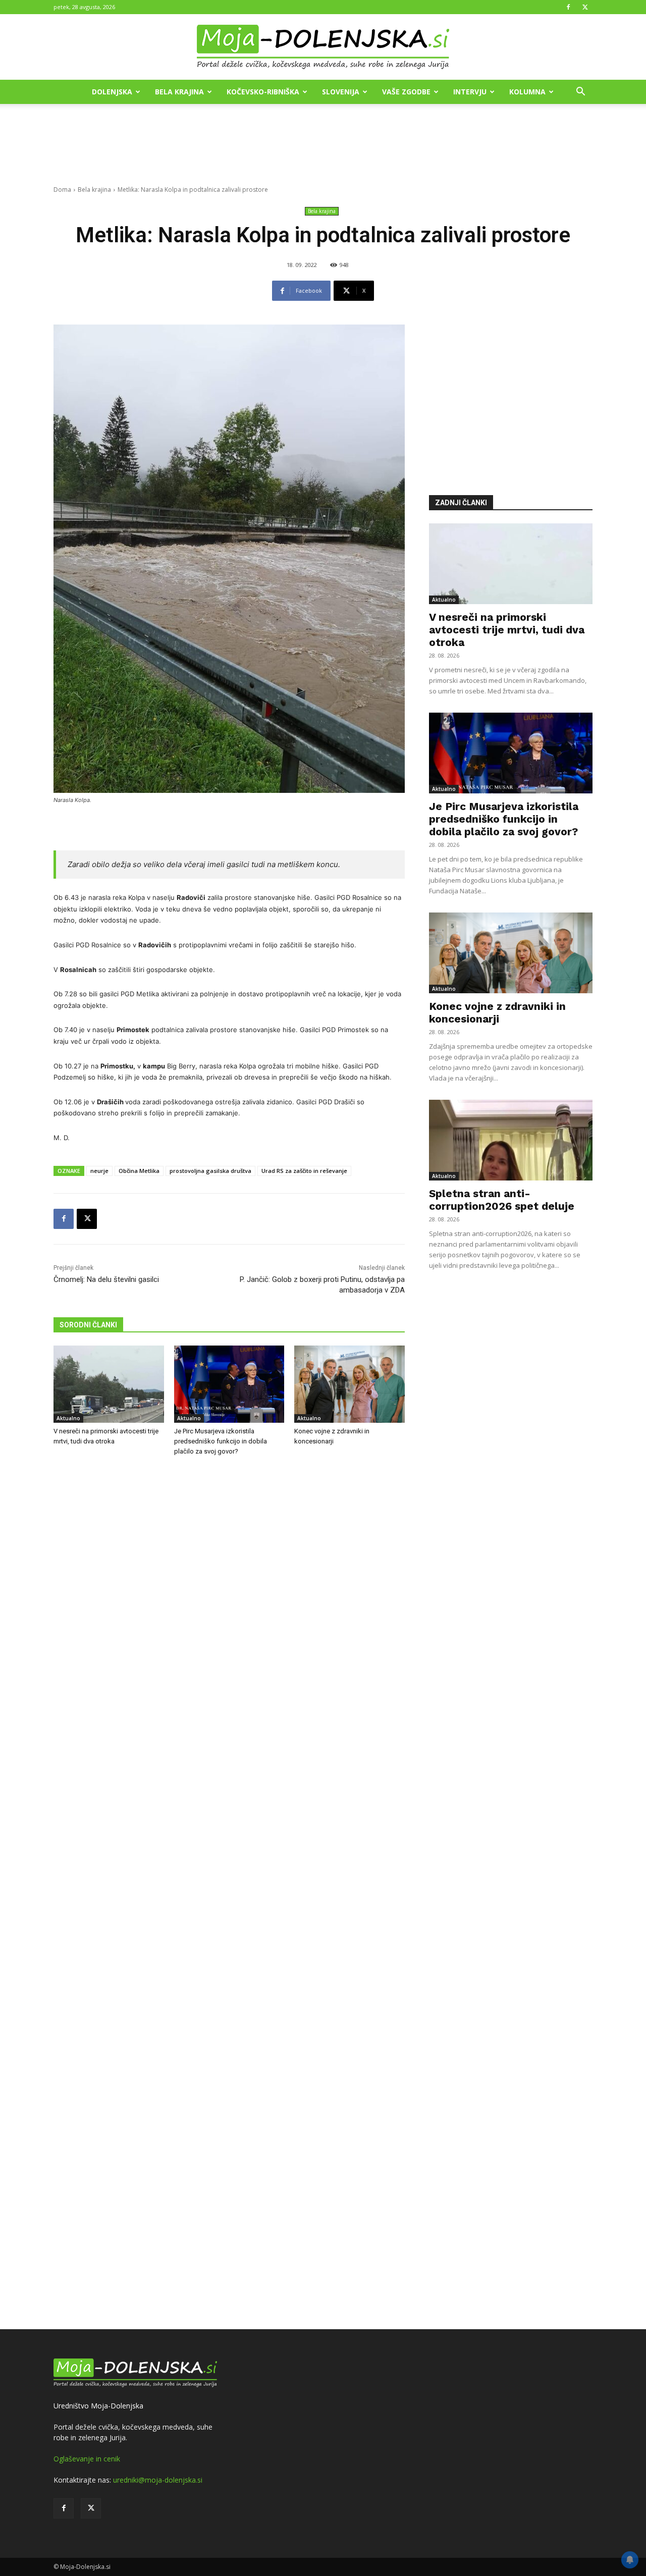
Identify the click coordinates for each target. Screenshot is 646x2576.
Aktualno (68, 1418)
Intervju (470, 92)
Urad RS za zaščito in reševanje (304, 1171)
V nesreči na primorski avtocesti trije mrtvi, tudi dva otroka (507, 630)
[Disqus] (229, 1894)
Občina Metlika (139, 1171)
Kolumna (527, 92)
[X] (585, 7)
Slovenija (341, 92)
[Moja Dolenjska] (323, 47)
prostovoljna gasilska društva (210, 1171)
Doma (62, 190)
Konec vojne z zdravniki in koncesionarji (497, 1012)
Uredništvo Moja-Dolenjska (98, 2406)
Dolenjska (112, 92)
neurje (99, 1171)
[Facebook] (568, 7)
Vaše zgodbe (406, 92)
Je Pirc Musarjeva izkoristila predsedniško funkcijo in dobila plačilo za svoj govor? (221, 1441)
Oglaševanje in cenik (87, 2459)
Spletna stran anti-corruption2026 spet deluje (502, 1200)
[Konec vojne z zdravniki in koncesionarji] (349, 1384)
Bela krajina (179, 92)
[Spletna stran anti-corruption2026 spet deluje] (511, 1140)
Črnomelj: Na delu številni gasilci (106, 1279)
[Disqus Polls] (229, 1631)
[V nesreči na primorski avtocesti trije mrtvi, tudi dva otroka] (109, 1384)
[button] (580, 93)
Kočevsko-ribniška (263, 92)
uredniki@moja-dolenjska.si (158, 2480)
